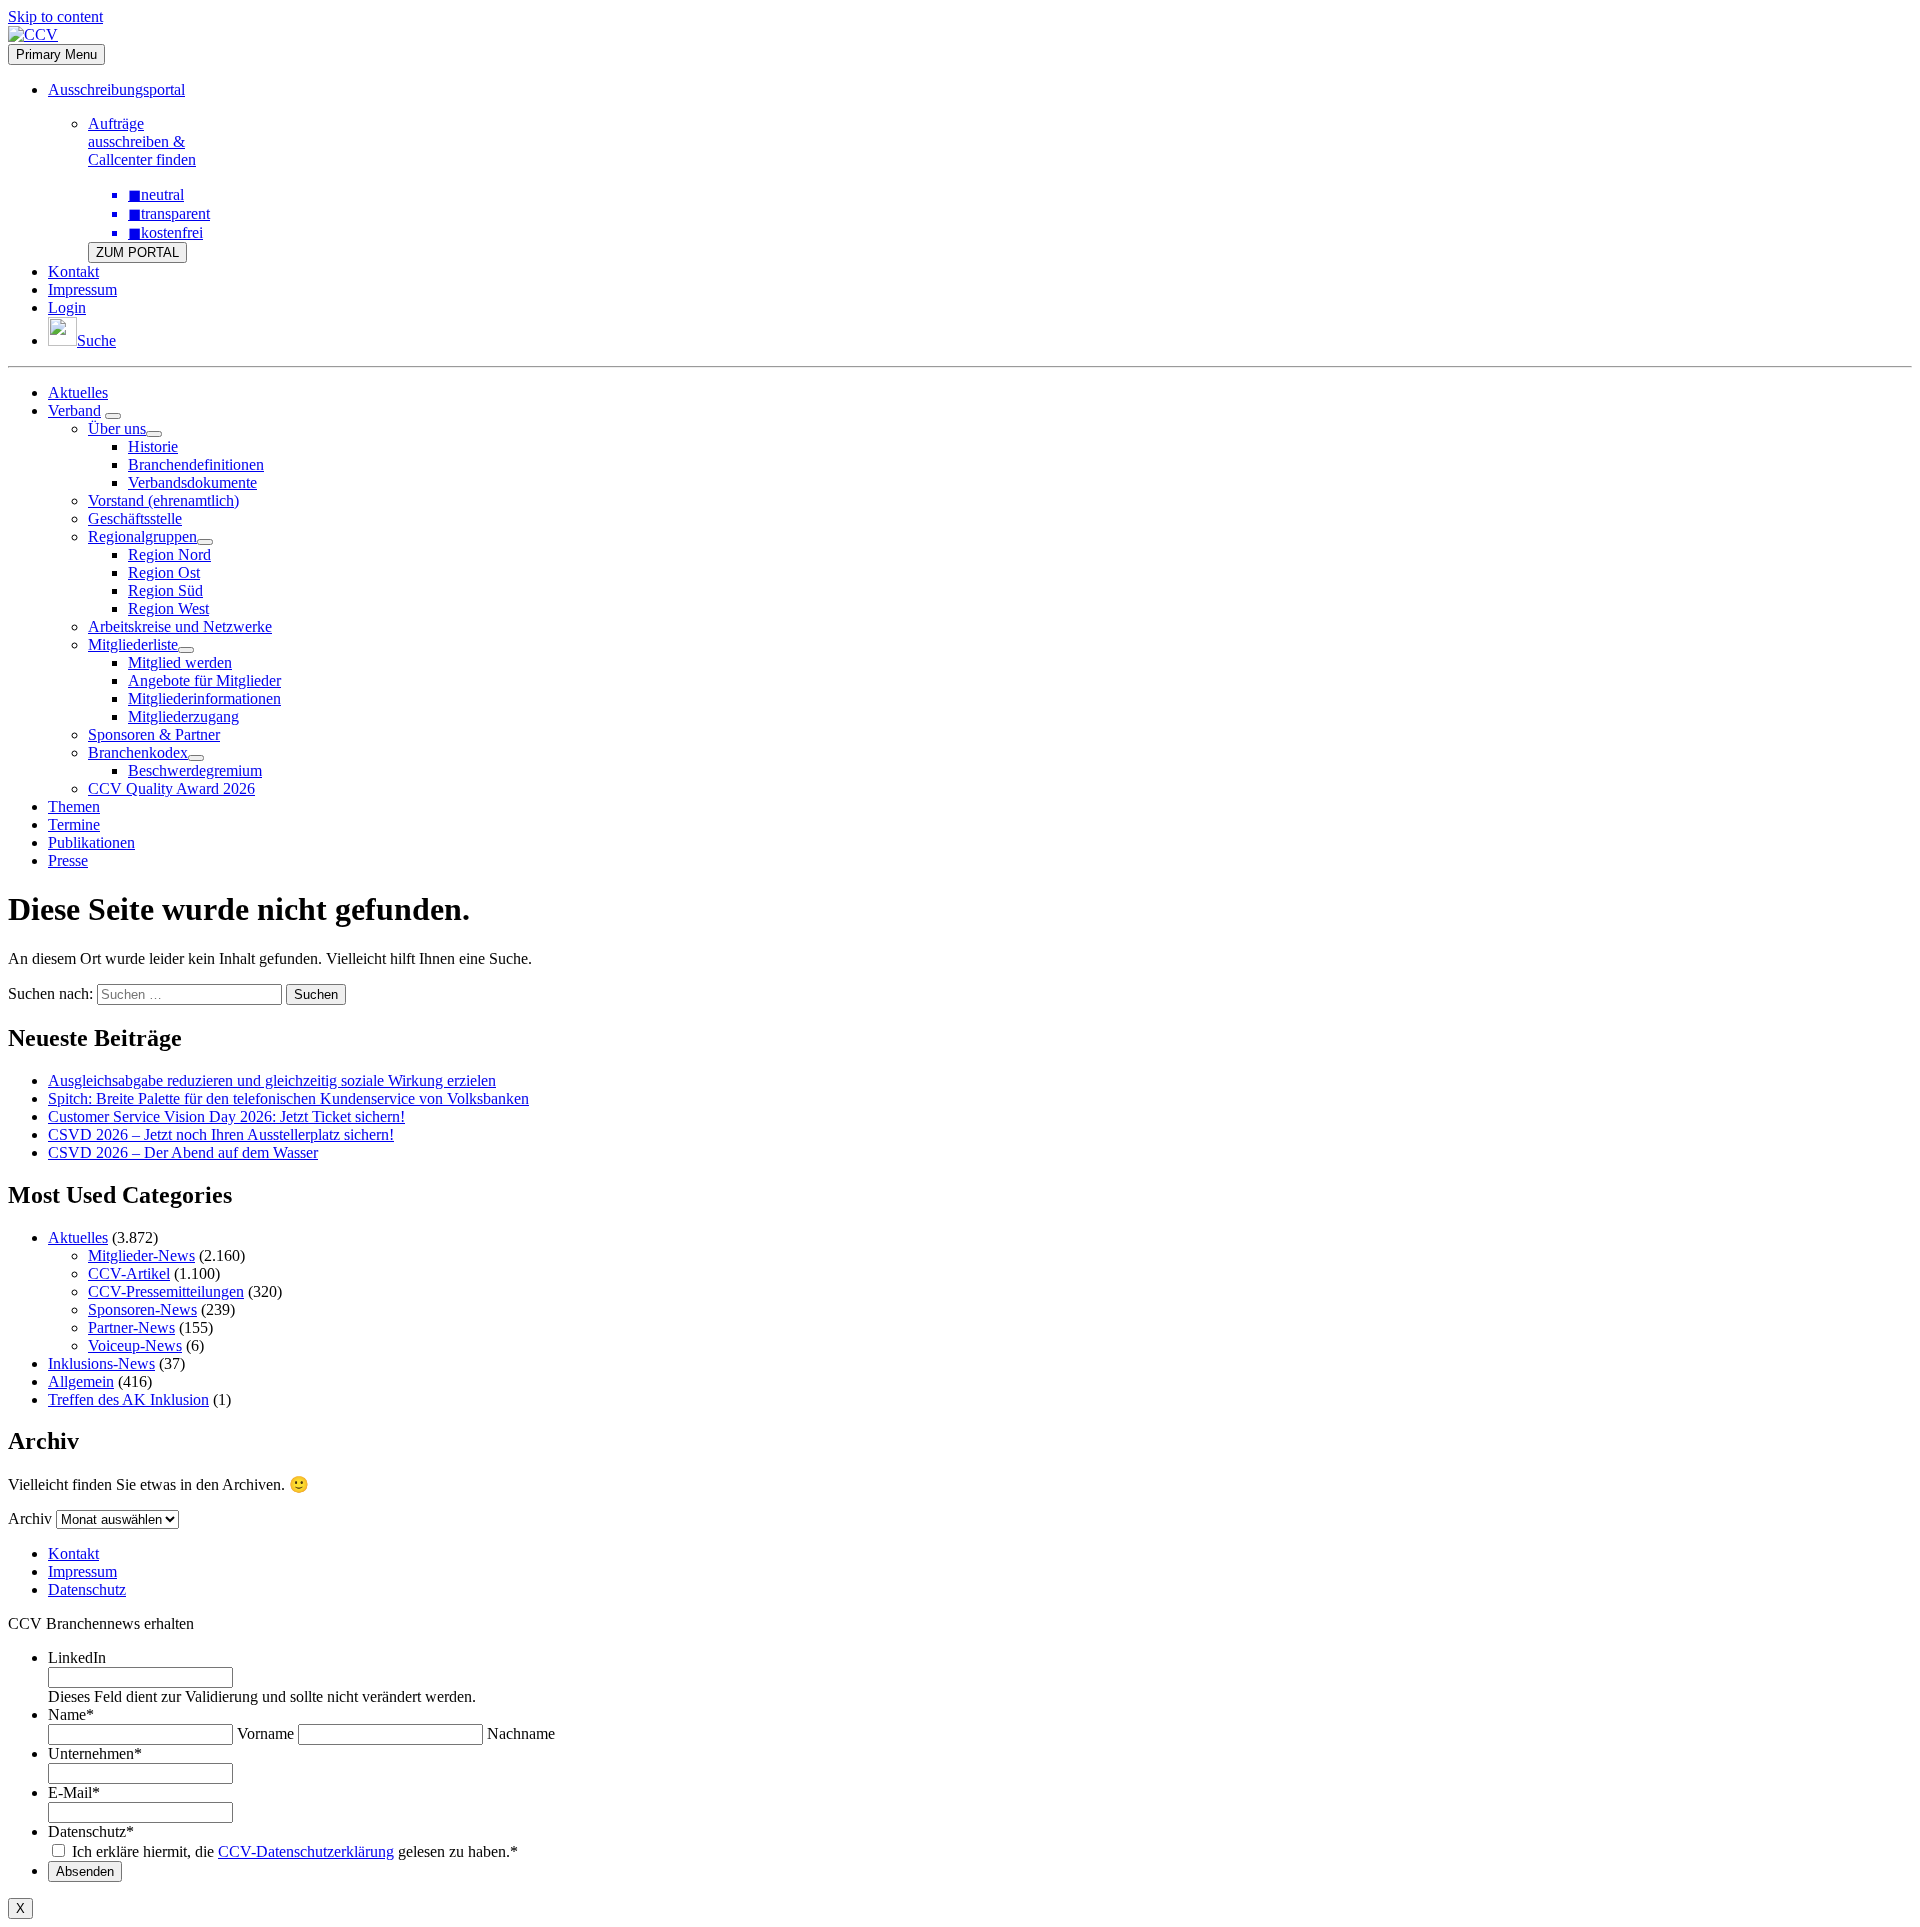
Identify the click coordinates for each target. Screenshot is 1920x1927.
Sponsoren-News (142, 1309)
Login (67, 307)
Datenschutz (87, 1589)
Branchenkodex (138, 752)
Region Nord (169, 554)
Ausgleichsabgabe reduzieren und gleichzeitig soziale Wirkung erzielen (272, 1080)
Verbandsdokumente (192, 482)
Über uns (117, 428)
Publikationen (91, 842)
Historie (153, 446)
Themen (74, 806)
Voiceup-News (135, 1345)
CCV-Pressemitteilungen (166, 1291)
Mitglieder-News (141, 1255)
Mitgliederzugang (183, 716)
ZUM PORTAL (137, 252)
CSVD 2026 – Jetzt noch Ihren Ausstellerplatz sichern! (221, 1134)
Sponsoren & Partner (154, 734)
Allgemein (81, 1381)
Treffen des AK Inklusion (128, 1399)
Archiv (30, 1518)
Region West (168, 608)
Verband (74, 410)
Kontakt (73, 271)
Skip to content (55, 16)
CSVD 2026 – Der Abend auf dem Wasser (183, 1152)
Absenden (85, 1871)
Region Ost (164, 572)
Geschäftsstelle (135, 518)
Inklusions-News (101, 1363)
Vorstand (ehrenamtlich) (163, 500)
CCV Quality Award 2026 (171, 788)
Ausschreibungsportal (116, 89)
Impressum (82, 289)
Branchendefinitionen (196, 464)
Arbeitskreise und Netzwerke (180, 626)
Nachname (521, 1733)
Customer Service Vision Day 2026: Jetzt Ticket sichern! (226, 1116)
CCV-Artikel (129, 1273)
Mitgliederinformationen (204, 698)
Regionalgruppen (142, 536)
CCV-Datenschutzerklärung (306, 1851)
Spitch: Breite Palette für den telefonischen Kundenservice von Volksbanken (288, 1098)
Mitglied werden (180, 662)
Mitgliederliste (133, 644)
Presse (68, 860)
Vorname (265, 1733)
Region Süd (165, 590)
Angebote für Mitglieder (204, 680)
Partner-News (131, 1327)
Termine (74, 824)
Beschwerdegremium (195, 770)
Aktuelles (78, 392)
